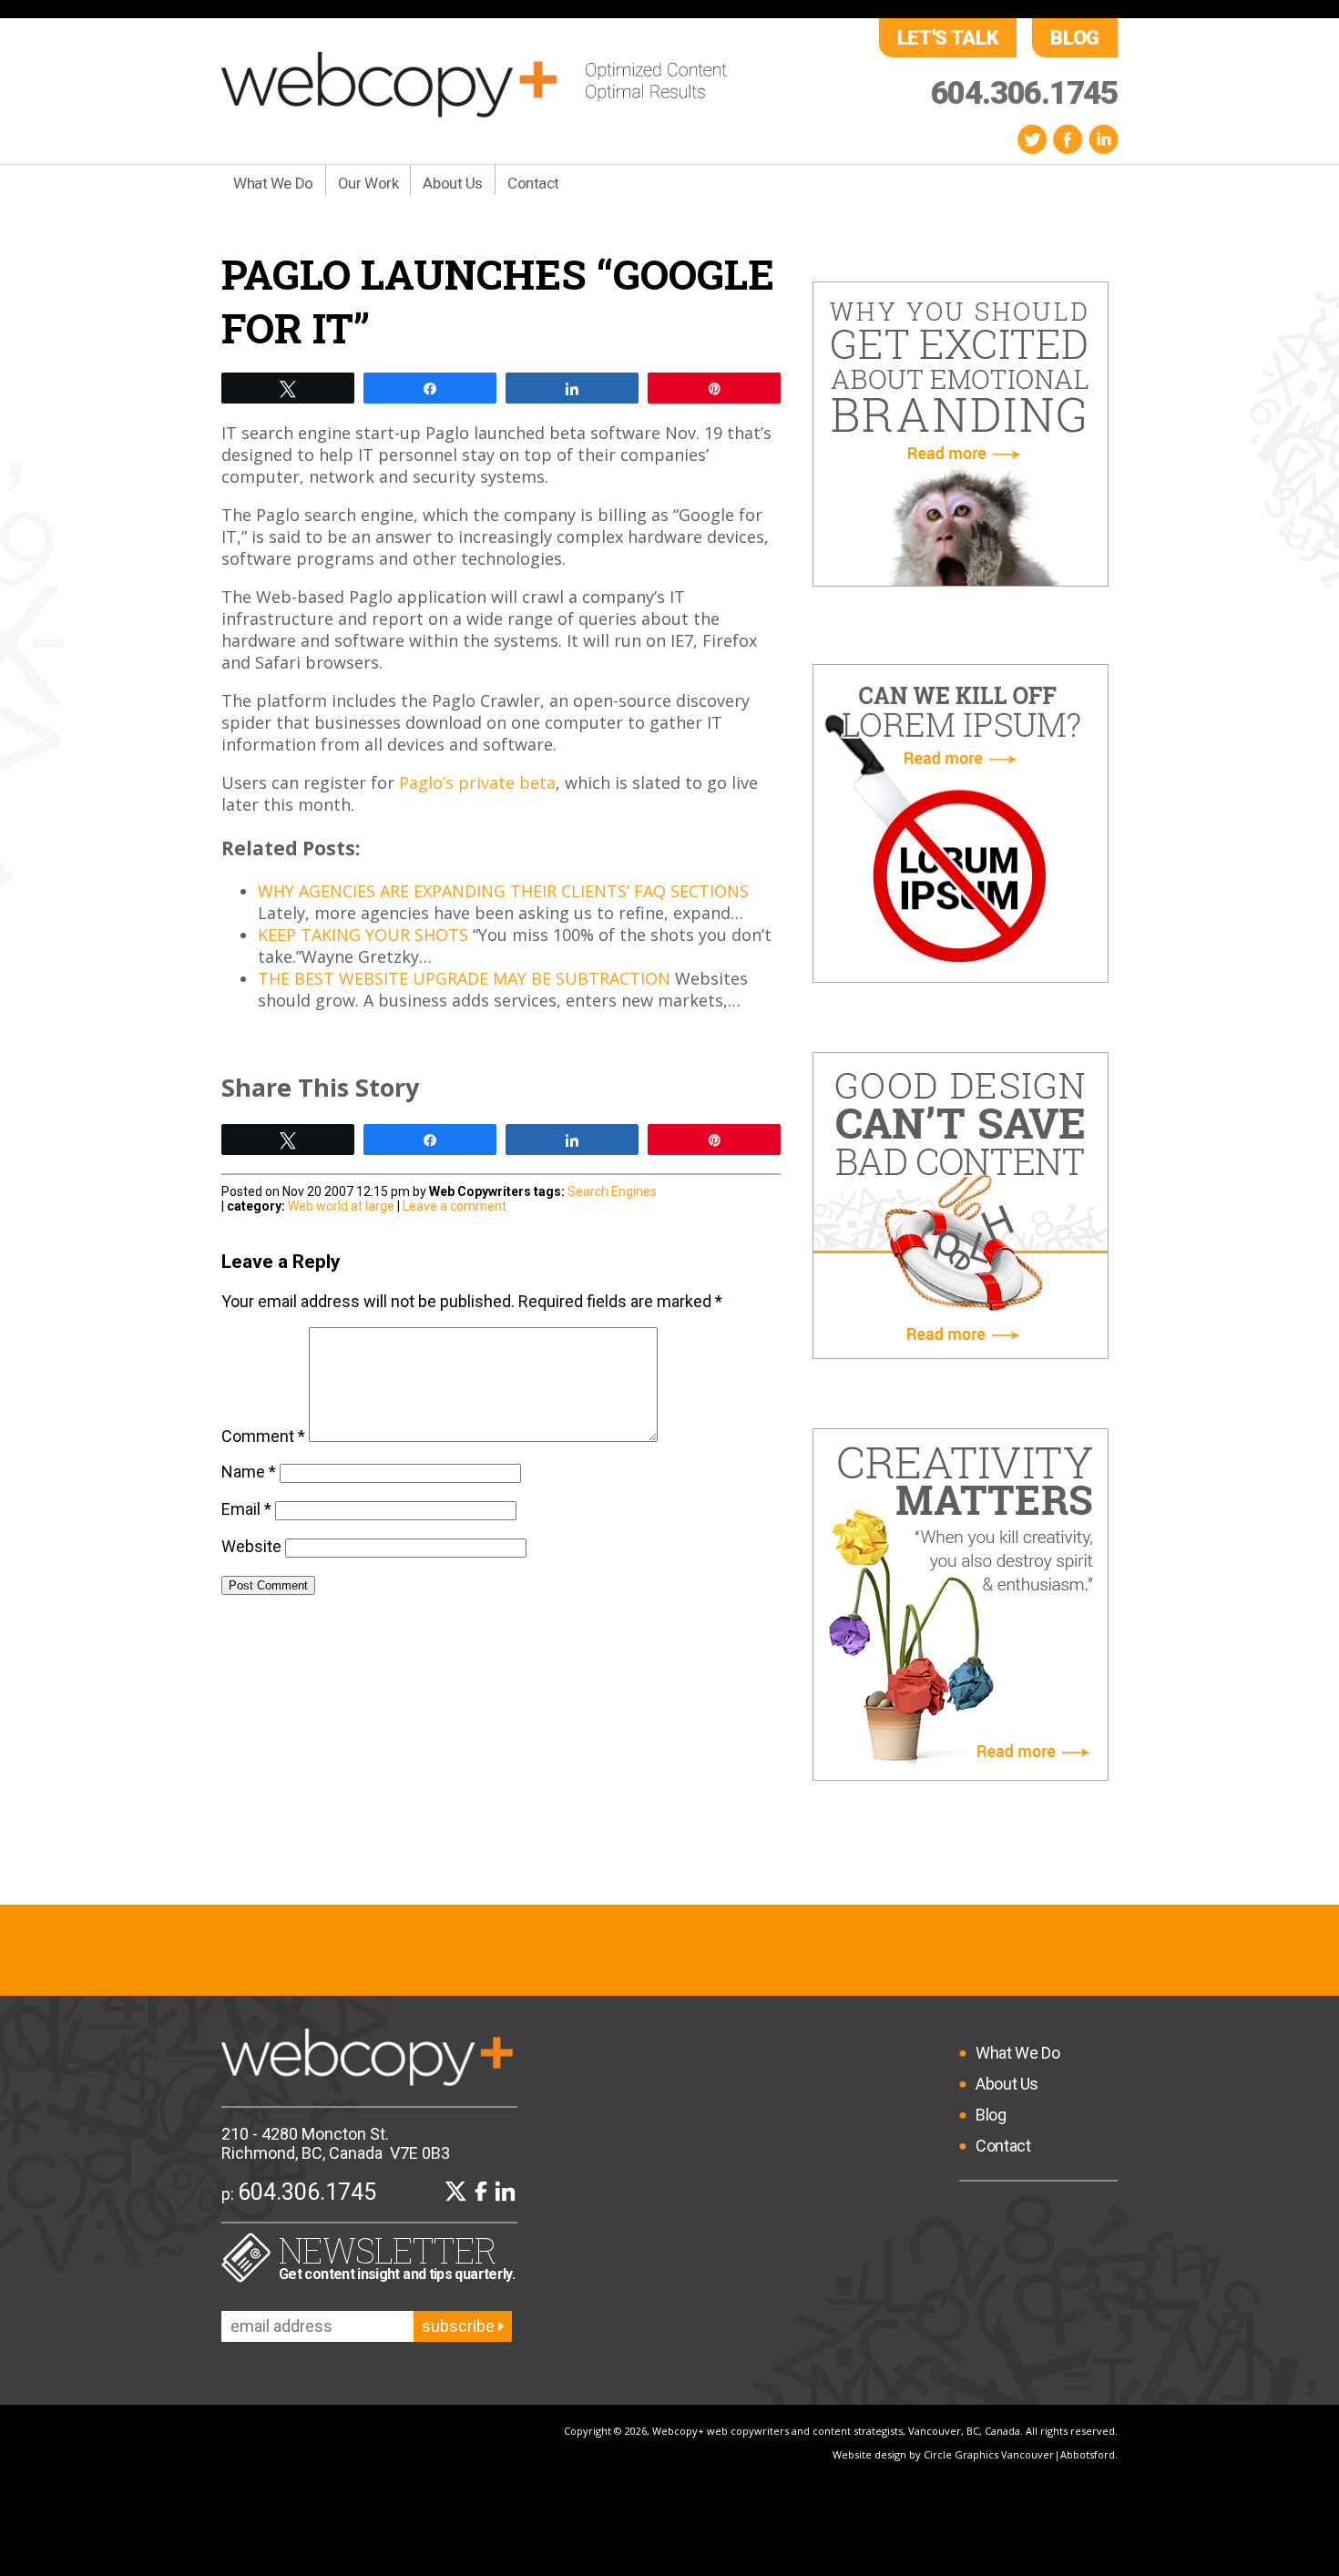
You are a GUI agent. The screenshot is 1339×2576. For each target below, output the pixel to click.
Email (246, 1509)
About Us (453, 183)
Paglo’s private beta (477, 782)
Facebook (1068, 139)
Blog (1075, 38)
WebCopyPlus (474, 85)
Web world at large (341, 1206)
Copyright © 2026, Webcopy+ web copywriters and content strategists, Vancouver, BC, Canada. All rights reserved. (841, 2431)
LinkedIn (1103, 139)
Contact (533, 183)
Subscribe (460, 2326)
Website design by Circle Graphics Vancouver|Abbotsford (974, 2454)
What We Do (273, 183)
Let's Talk (948, 38)
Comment (263, 1436)
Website (251, 1546)
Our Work (368, 183)
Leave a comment (455, 1206)
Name (249, 1472)
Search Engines (612, 1191)
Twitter (1032, 139)
